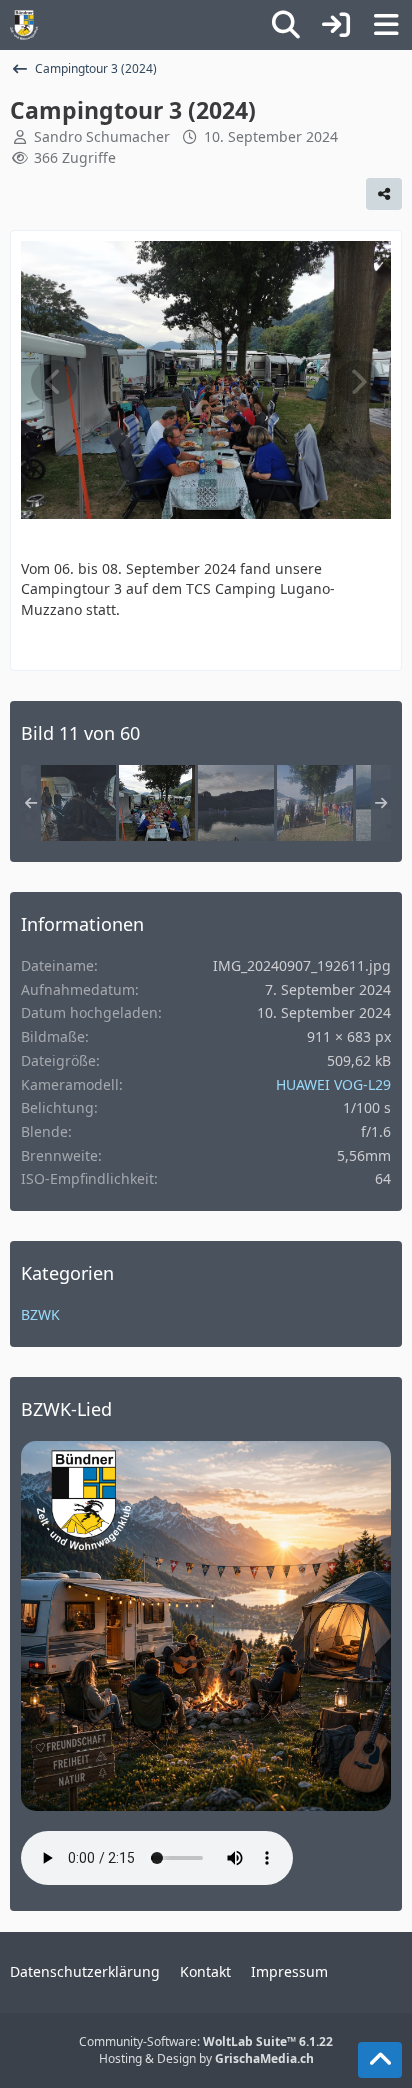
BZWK (40, 1314)
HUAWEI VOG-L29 (333, 1084)
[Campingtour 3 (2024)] (78, 803)
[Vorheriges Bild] (54, 382)
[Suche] (286, 25)
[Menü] (386, 25)
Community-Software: (206, 2041)
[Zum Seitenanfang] (380, 2060)
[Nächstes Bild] (358, 382)
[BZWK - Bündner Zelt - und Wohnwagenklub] (24, 25)
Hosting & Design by (206, 2058)
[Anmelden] (336, 25)
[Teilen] (384, 194)
